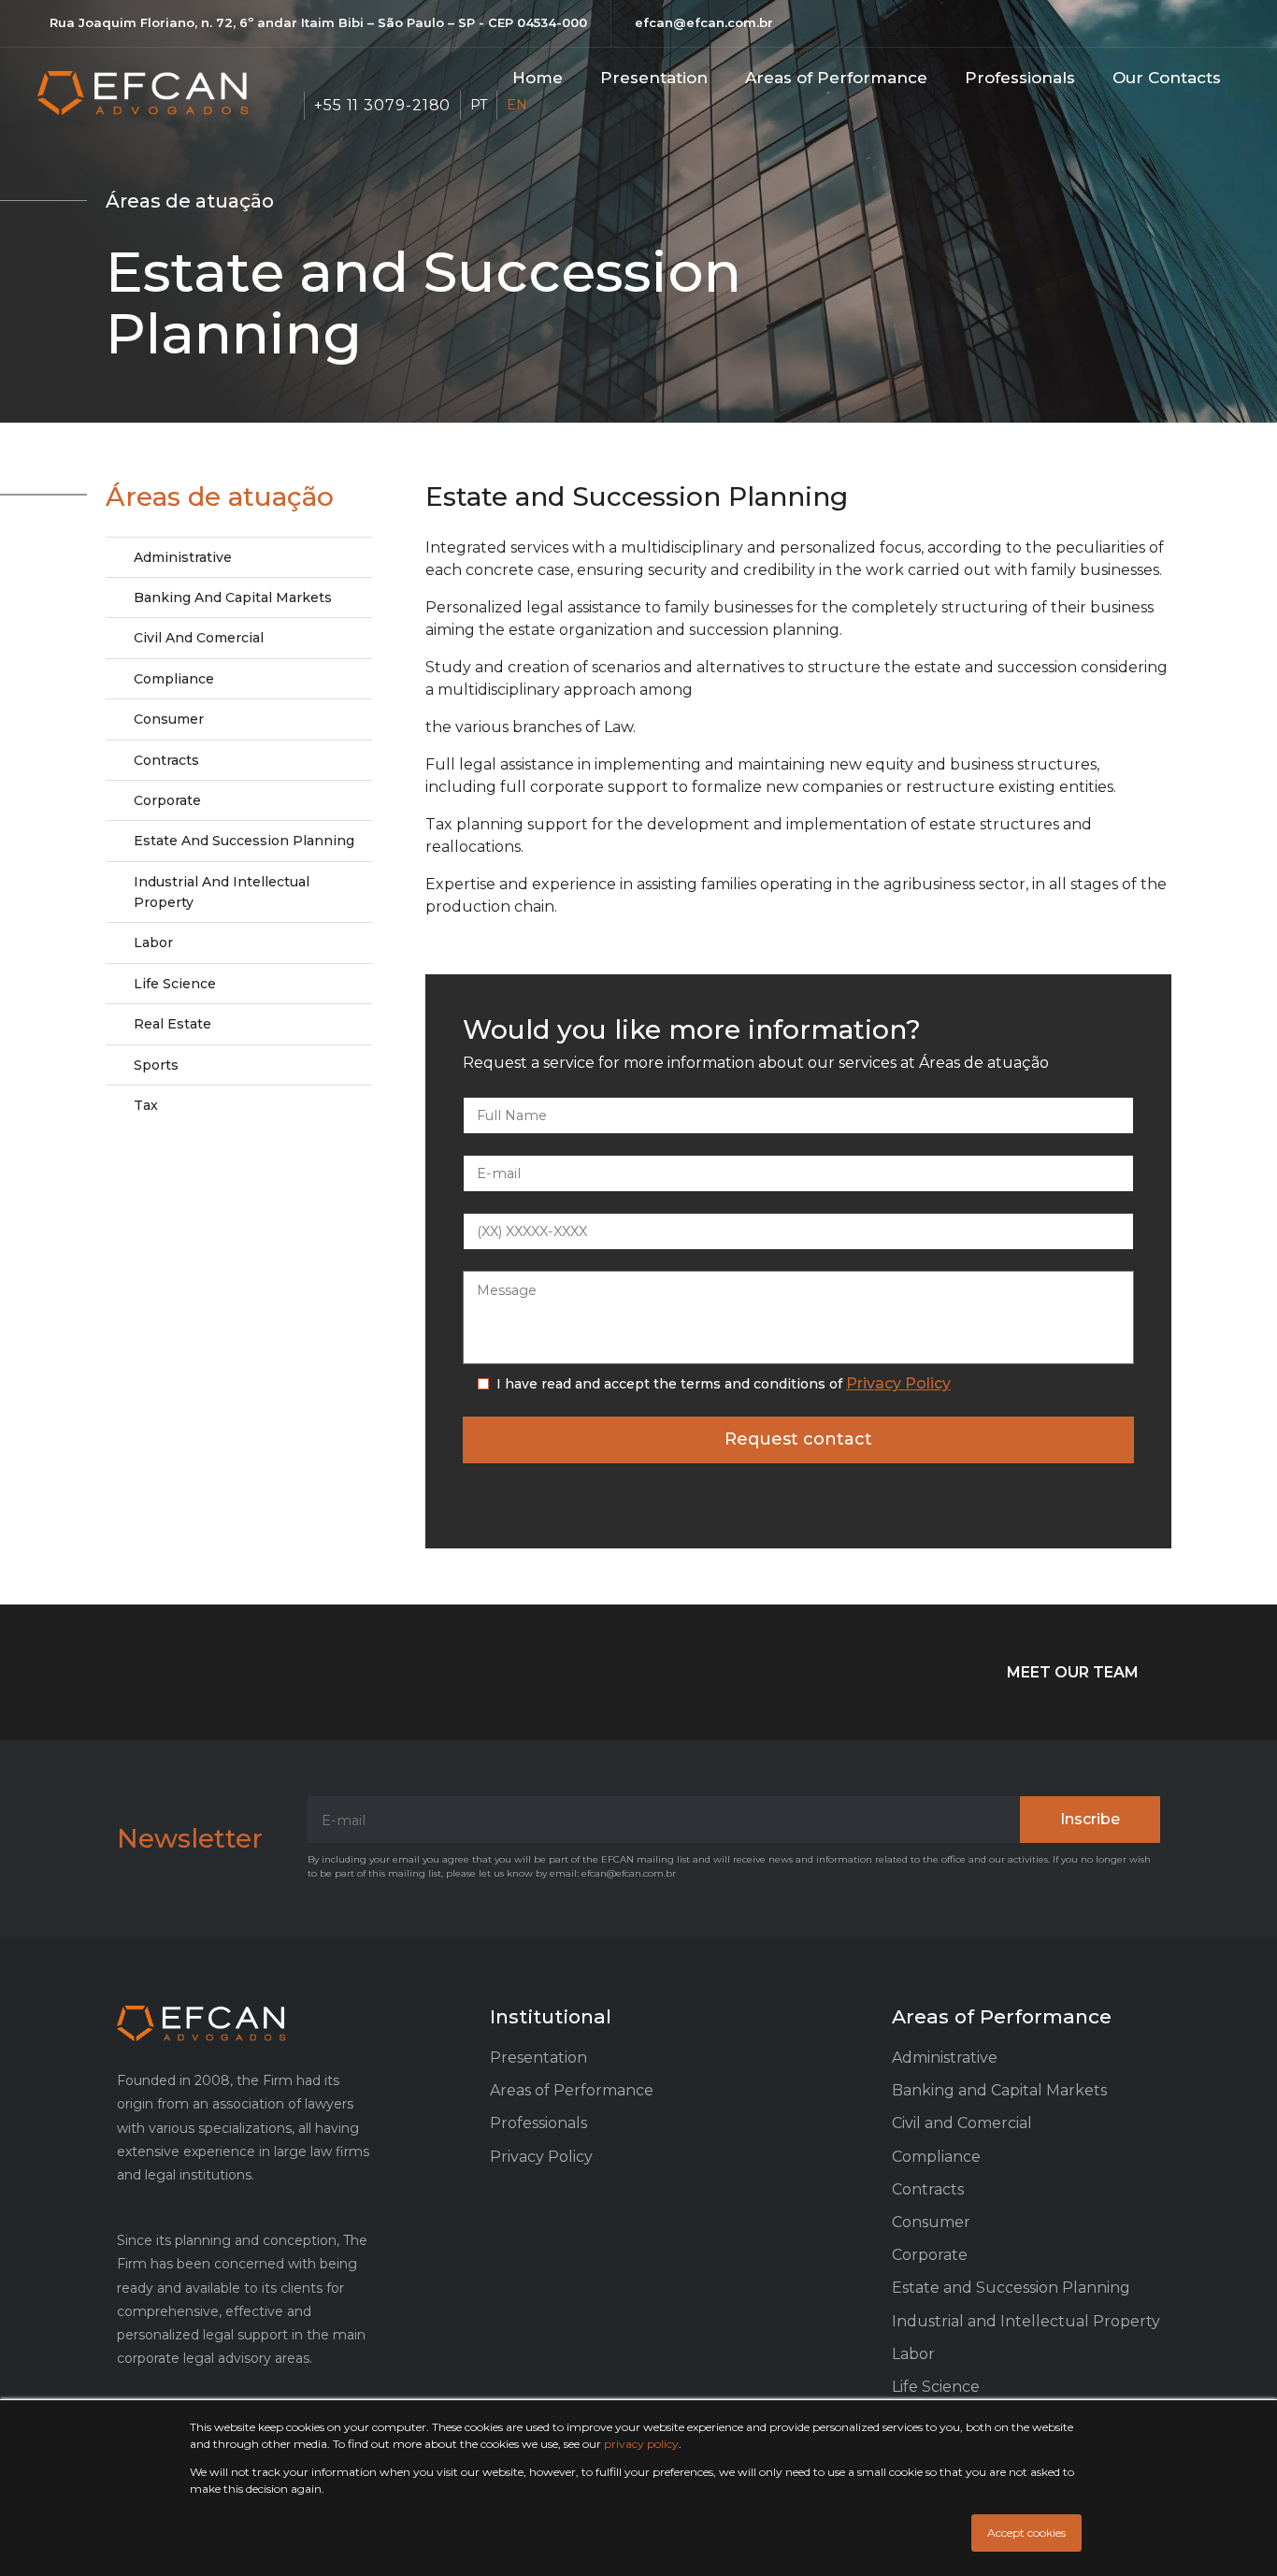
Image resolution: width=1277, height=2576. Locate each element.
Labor (153, 943)
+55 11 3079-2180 (382, 105)
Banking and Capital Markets (233, 597)
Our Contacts (1167, 78)
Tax (146, 1105)
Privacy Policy (898, 1383)
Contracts (166, 760)
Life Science (175, 984)
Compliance (174, 679)
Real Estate (172, 1024)
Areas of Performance (572, 2090)
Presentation (654, 78)
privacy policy (641, 2444)
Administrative (183, 557)
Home (538, 78)
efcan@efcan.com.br (704, 22)
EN (517, 105)
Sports (156, 1065)
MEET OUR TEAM (1073, 1672)
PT (479, 105)
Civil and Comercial (199, 638)
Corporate (167, 800)
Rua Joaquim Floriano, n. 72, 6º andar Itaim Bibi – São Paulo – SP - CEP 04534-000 (318, 22)
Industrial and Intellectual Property (222, 892)
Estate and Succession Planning (244, 841)
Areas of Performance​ (836, 78)
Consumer (169, 719)
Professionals (1020, 78)
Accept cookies (1026, 2533)
